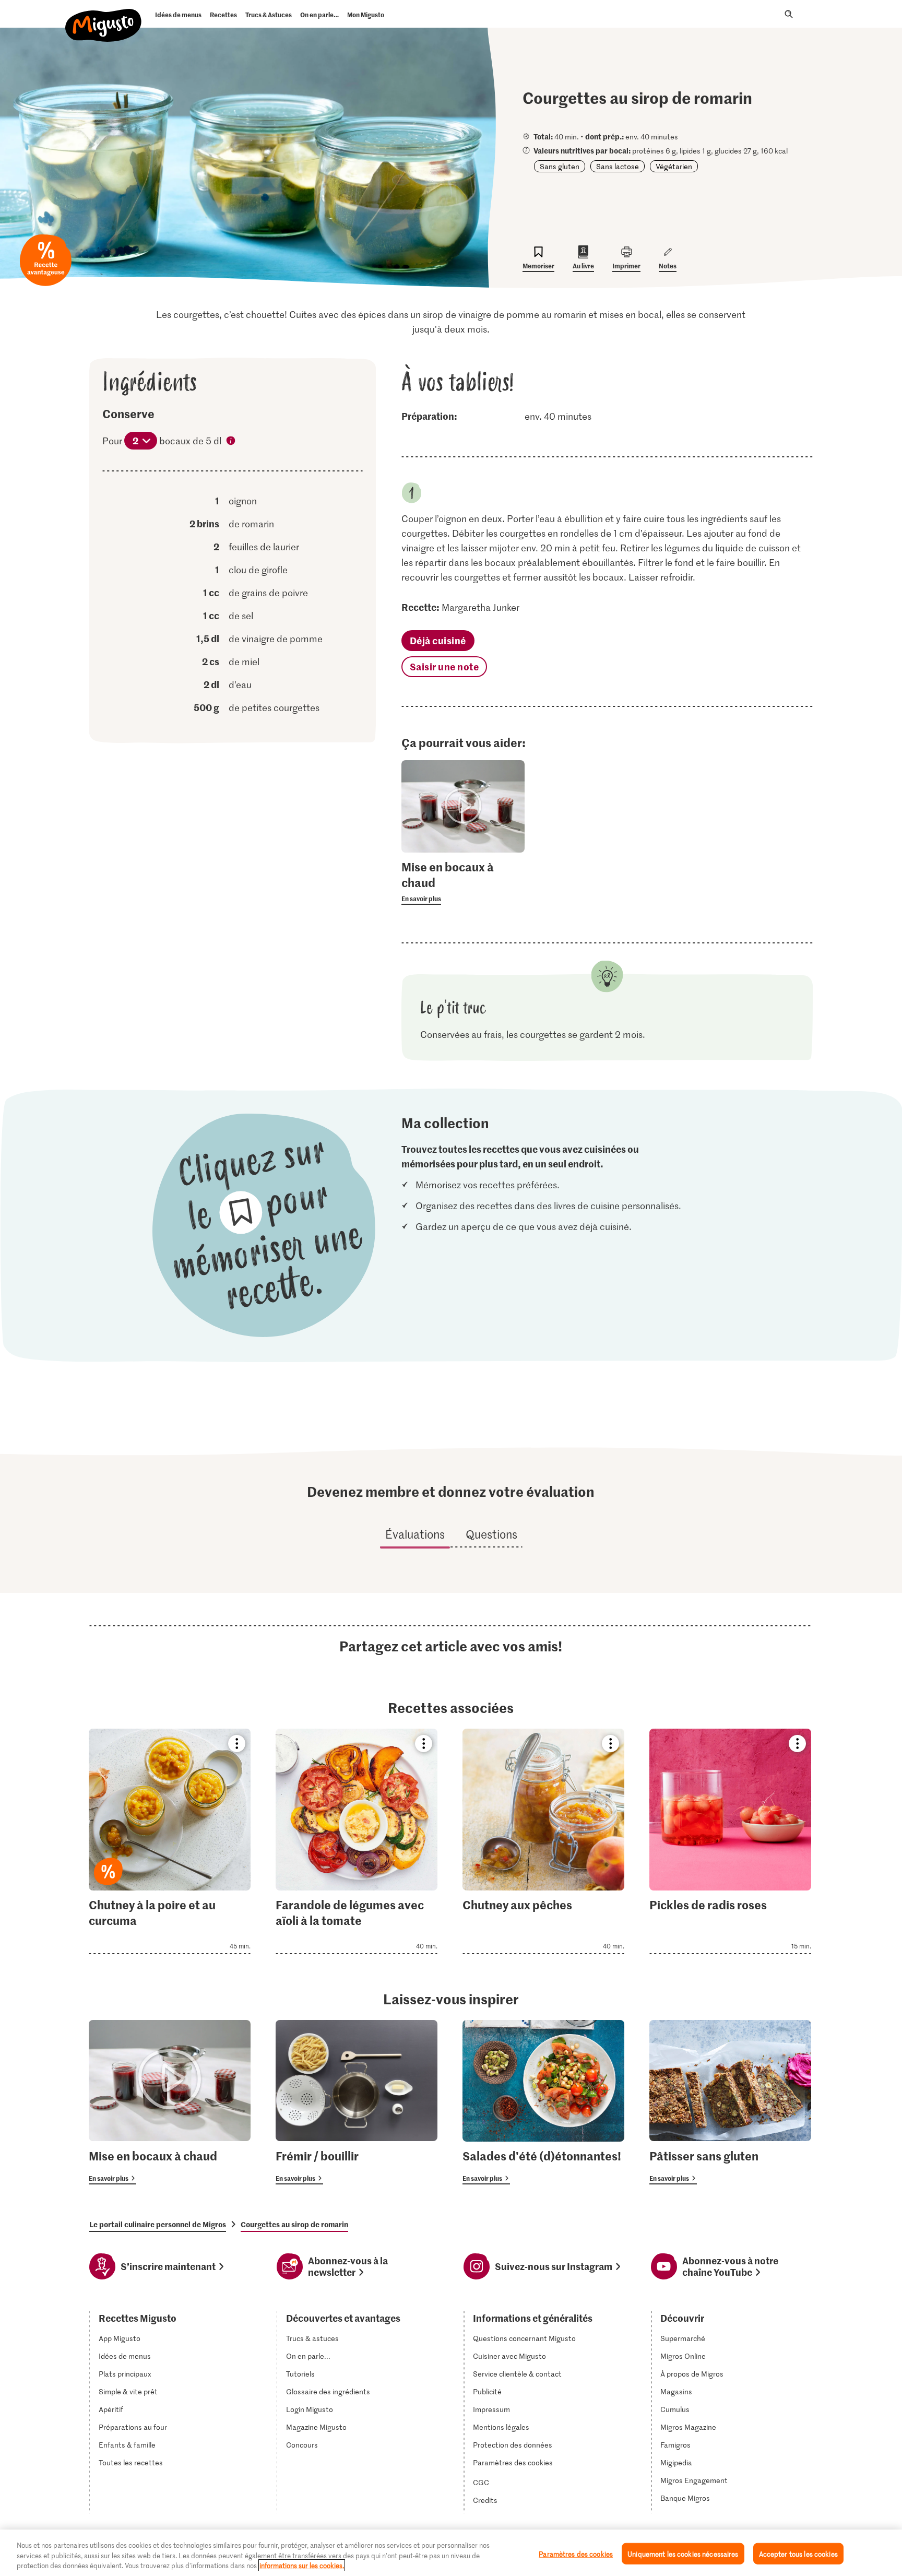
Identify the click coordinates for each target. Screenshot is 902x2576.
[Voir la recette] (170, 1841)
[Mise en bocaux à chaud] (170, 2102)
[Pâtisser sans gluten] (730, 2102)
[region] (451, 2553)
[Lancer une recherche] (789, 14)
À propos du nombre (231, 442)
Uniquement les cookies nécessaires (683, 2553)
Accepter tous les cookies (798, 2553)
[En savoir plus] (463, 882)
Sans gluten (560, 166)
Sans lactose (618, 166)
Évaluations (415, 1534)
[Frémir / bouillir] (357, 2102)
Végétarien (674, 166)
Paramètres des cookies (513, 2463)
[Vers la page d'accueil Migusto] (104, 17)
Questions (491, 1534)
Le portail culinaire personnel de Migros (158, 2224)
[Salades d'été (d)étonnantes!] (543, 2102)
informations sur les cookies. (302, 2565)
